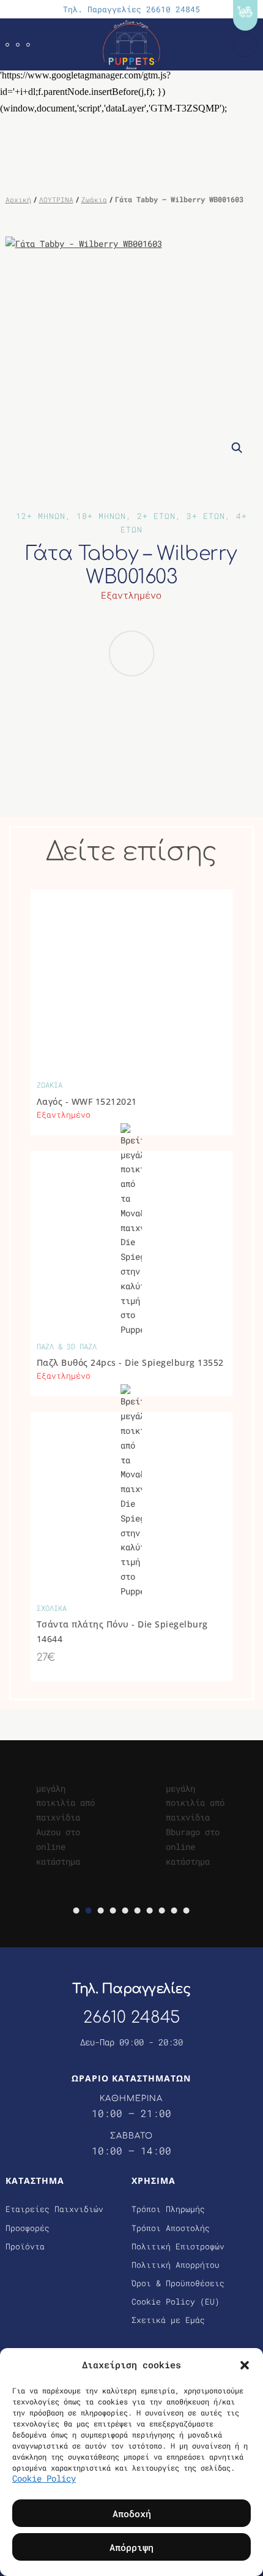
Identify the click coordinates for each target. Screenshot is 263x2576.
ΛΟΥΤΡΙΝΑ (56, 199)
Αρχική (18, 199)
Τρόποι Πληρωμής (168, 2209)
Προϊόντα (25, 2246)
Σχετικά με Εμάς (168, 2320)
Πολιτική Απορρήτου (176, 2265)
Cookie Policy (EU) (176, 2301)
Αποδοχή (132, 2513)
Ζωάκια (94, 199)
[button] (245, 2365)
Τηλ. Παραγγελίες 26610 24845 (131, 9)
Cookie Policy (44, 2478)
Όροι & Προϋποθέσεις (178, 2283)
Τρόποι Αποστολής (171, 2228)
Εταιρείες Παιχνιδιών (54, 2209)
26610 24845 (131, 2017)
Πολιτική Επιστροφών (178, 2246)
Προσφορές (28, 2228)
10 (187, 1911)
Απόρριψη (131, 2547)
